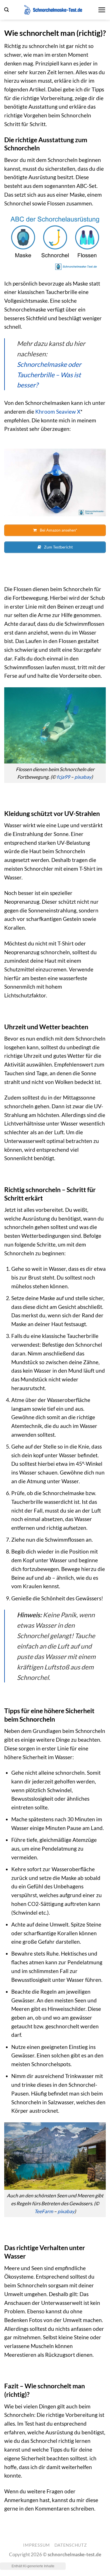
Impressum (37, 2545)
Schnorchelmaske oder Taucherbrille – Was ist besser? (49, 375)
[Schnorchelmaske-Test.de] (53, 10)
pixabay (83, 777)
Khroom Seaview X (58, 412)
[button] (6, 10)
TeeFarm (44, 2211)
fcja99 (63, 777)
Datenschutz (71, 2545)
